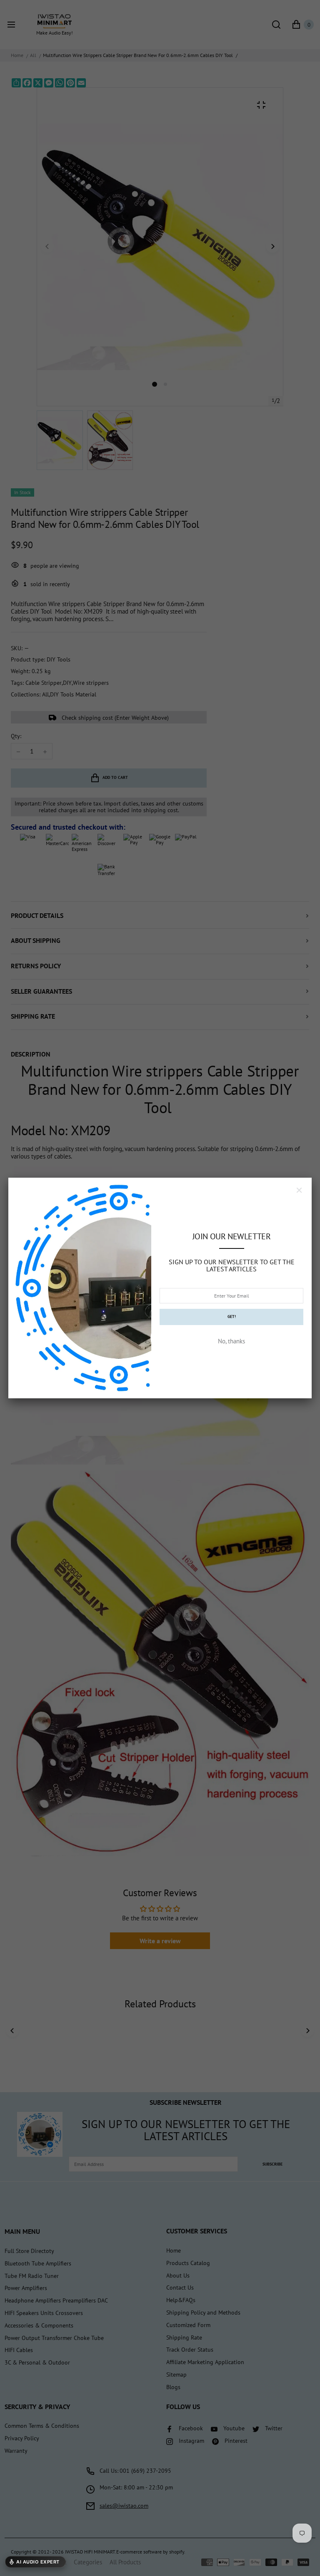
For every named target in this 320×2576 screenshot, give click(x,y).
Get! (232, 1317)
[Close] (299, 1190)
